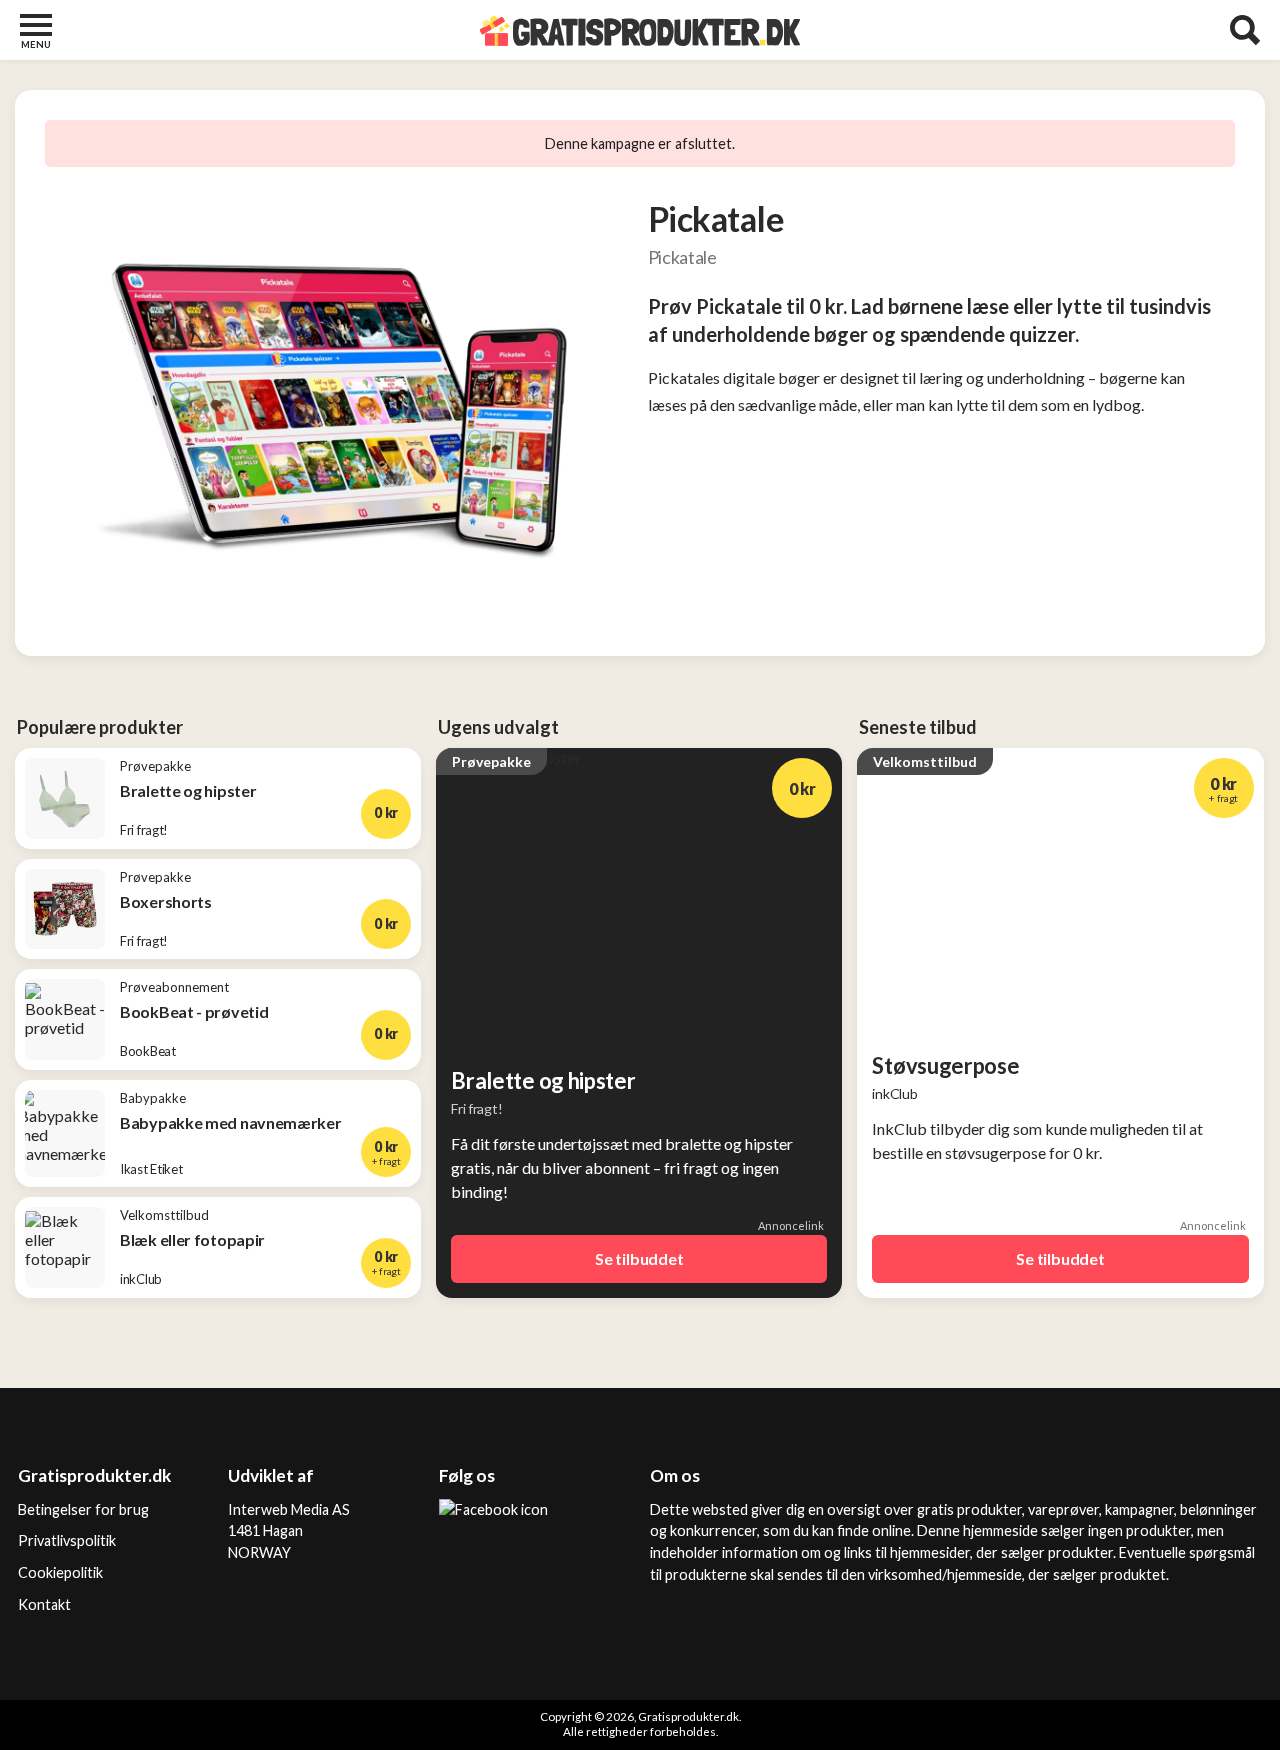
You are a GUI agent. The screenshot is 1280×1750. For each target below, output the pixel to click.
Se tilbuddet (639, 1258)
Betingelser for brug (83, 1509)
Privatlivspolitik (67, 1540)
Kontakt (44, 1604)
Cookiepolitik (60, 1572)
